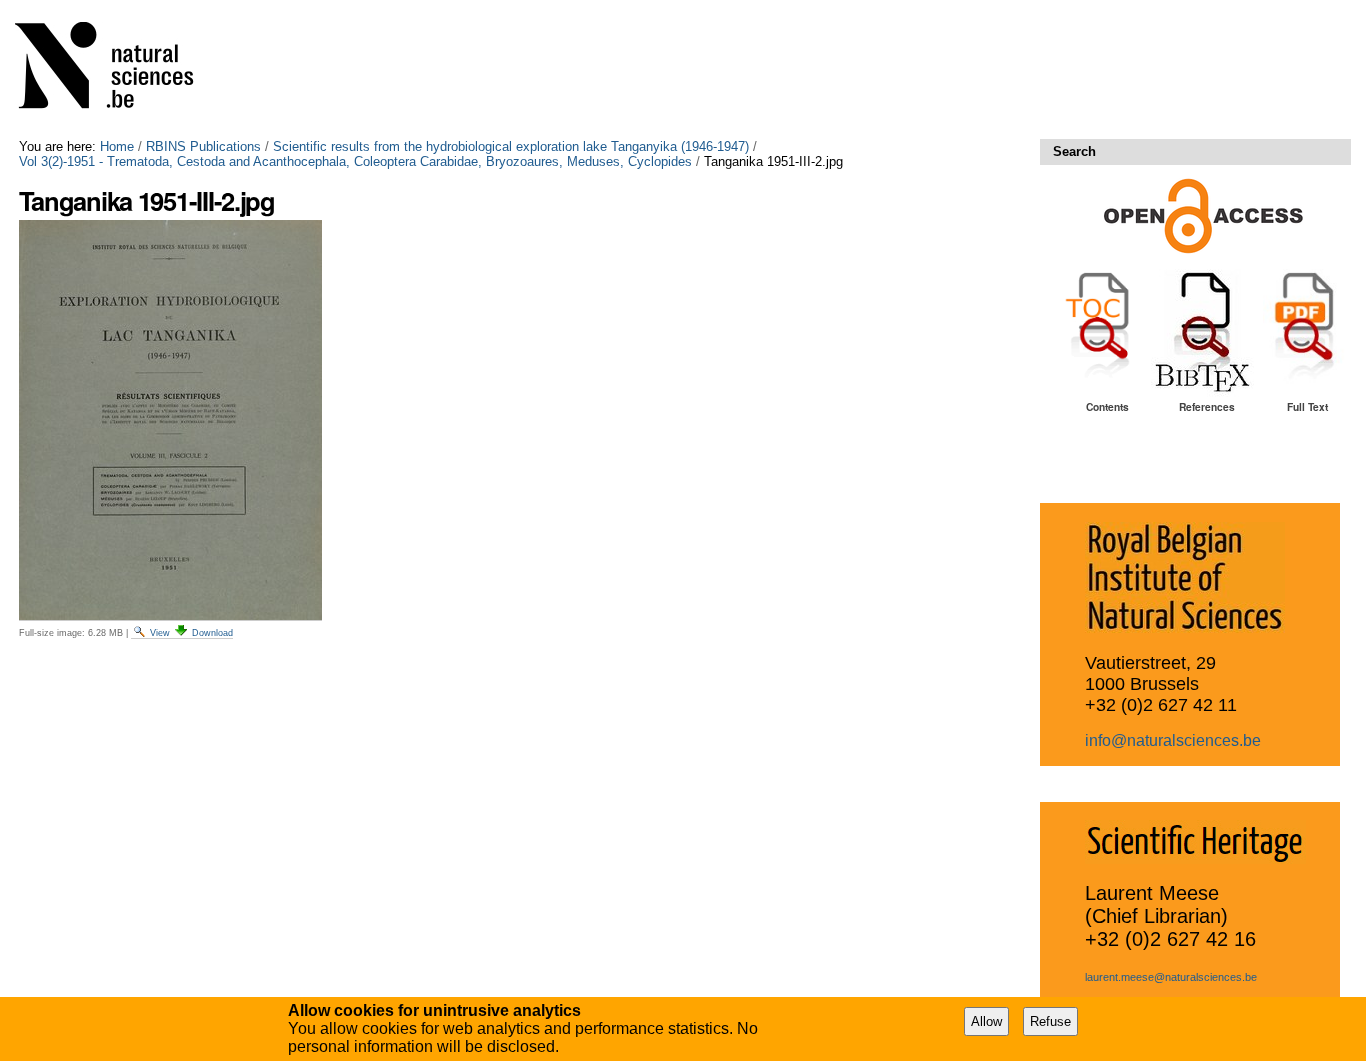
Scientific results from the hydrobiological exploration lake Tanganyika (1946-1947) (511, 146)
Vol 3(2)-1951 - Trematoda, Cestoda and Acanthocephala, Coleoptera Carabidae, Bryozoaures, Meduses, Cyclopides (355, 161)
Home (117, 146)
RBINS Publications (203, 146)
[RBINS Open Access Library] (117, 69)
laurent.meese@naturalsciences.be (1171, 977)
